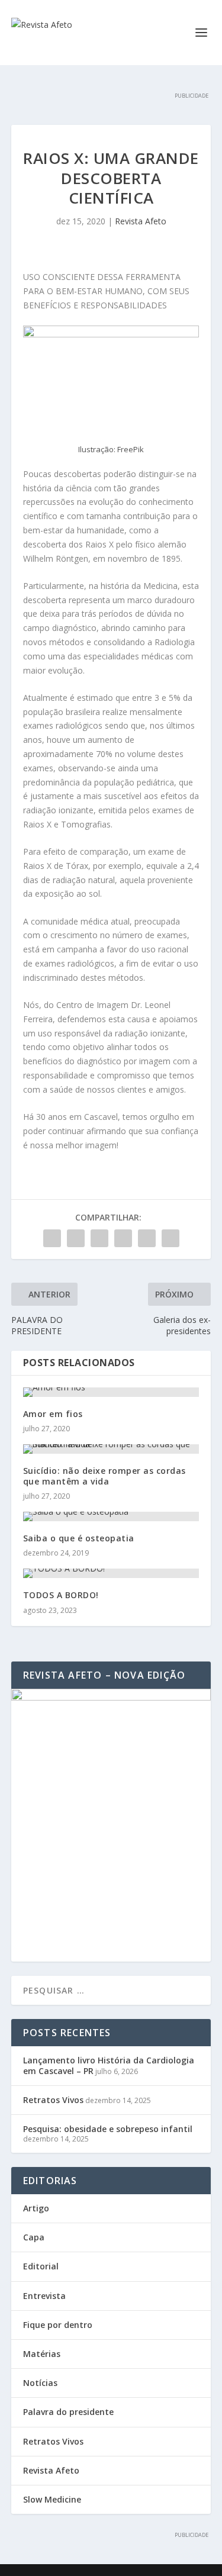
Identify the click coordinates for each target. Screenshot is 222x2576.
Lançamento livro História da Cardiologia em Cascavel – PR (109, 2065)
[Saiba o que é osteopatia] (111, 1516)
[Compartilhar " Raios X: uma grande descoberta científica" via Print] (170, 1238)
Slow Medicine (52, 2499)
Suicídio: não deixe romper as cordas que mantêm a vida (104, 1476)
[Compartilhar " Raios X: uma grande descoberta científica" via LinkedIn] (123, 1238)
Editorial (41, 2266)
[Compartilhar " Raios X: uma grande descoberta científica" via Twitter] (76, 1238)
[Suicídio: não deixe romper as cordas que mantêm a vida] (111, 1449)
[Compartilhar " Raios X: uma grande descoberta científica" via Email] (147, 1238)
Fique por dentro (58, 2325)
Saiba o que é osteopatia (79, 1538)
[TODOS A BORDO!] (111, 1573)
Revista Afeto (141, 221)
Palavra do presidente (68, 2412)
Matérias (42, 2354)
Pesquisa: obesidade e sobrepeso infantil (108, 2129)
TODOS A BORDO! (61, 1595)
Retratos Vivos (53, 2100)
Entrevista (44, 2296)
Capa (34, 2237)
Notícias (40, 2383)
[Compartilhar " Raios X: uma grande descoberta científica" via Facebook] (52, 1238)
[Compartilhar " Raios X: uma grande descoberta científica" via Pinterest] (99, 1238)
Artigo (36, 2208)
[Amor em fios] (111, 1392)
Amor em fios (53, 1414)
